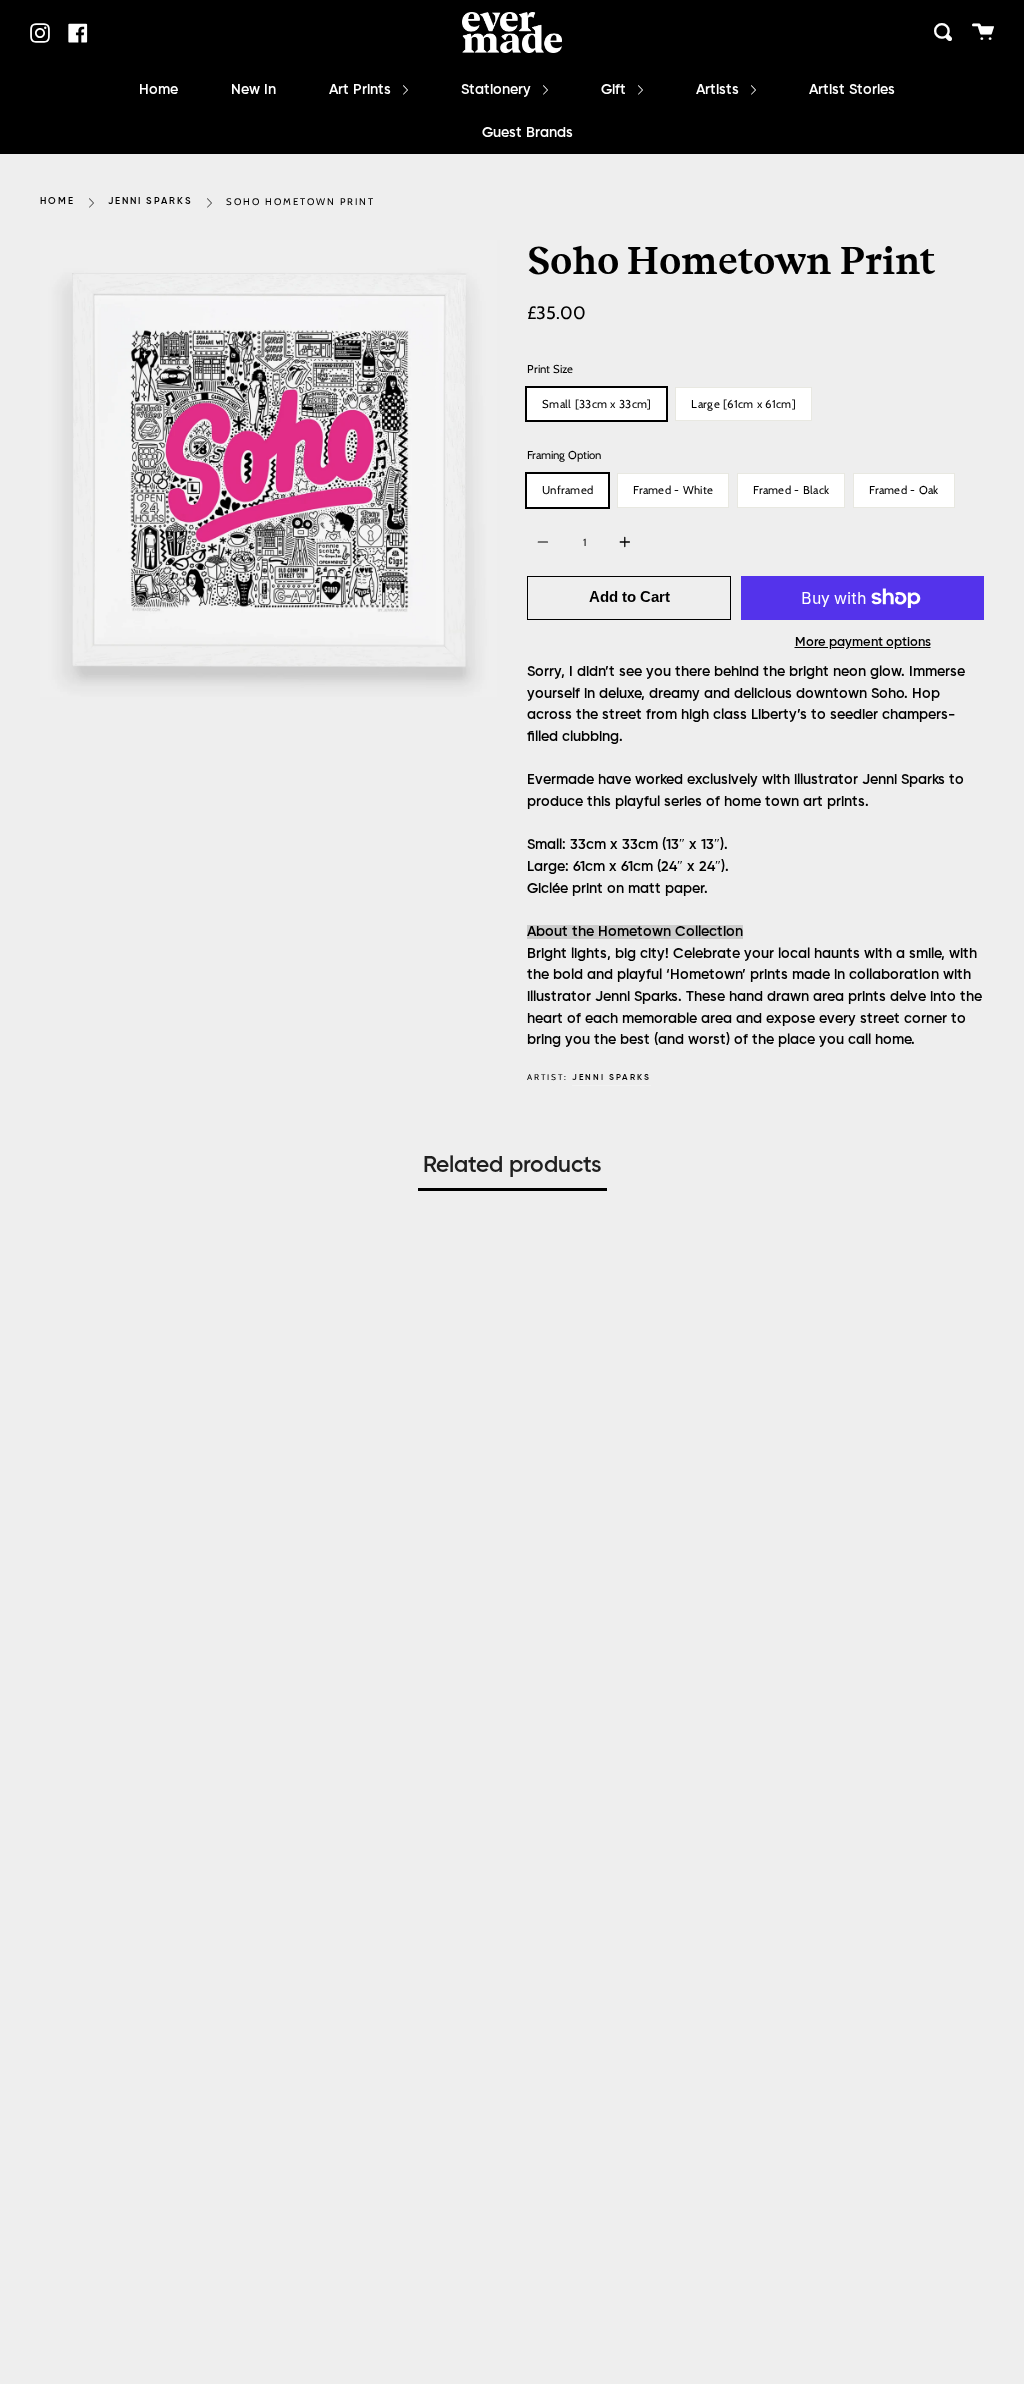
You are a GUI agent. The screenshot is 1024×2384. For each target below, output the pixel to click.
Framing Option (564, 455)
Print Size (550, 369)
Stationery (498, 90)
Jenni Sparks (150, 201)
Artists (719, 90)
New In (253, 90)
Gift (615, 90)
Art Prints (362, 90)
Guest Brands (527, 133)
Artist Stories (852, 90)
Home (158, 90)
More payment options (863, 642)
